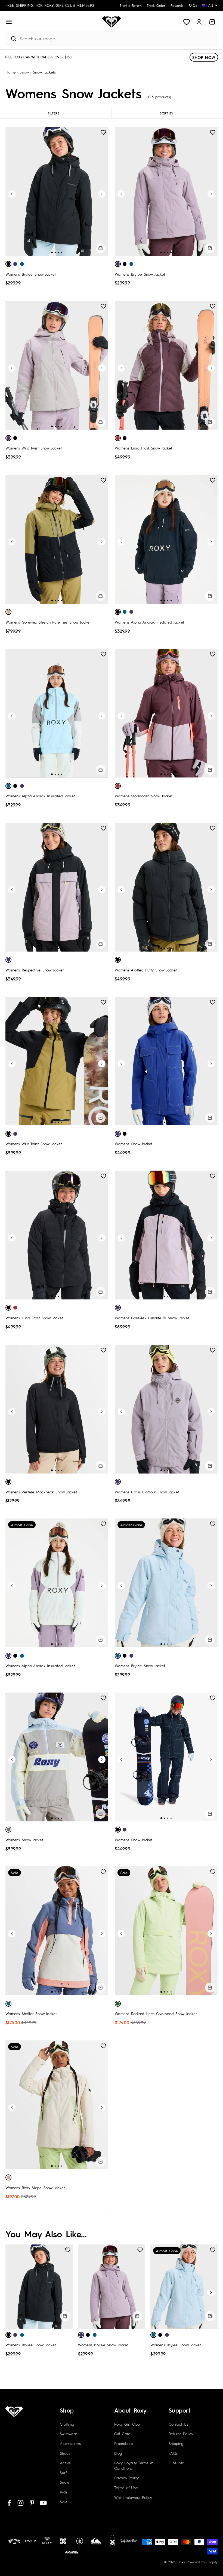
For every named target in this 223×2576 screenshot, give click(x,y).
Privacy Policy (127, 2478)
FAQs (173, 2453)
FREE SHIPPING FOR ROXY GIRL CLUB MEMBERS (50, 5)
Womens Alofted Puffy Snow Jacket (146, 970)
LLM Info (176, 2463)
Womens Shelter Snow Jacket (31, 2013)
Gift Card (122, 2434)
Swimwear (69, 2434)
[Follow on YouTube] (43, 2503)
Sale (64, 2502)
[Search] (11, 39)
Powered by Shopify (202, 2562)
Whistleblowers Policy (133, 2497)
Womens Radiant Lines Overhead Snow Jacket (156, 2013)
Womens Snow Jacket (134, 1144)
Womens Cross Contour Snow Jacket (147, 1492)
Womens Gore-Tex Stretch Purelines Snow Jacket (48, 622)
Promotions (124, 2443)
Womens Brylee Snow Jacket (31, 274)
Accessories (70, 2443)
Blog (118, 2453)
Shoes (65, 2453)
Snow (64, 2482)
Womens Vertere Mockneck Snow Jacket (41, 1492)
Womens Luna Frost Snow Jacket (143, 448)
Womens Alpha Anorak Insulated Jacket (149, 622)
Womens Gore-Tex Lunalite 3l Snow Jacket (152, 1318)
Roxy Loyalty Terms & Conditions (134, 2465)
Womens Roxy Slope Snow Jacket (35, 2188)
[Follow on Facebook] (9, 2503)
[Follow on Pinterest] (32, 2503)
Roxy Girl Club (127, 2424)
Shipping (176, 2443)
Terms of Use (126, 2487)
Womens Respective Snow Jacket (35, 970)
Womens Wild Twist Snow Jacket (34, 448)
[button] (9, 22)
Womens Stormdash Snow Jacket (144, 796)
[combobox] (117, 39)
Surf (63, 2472)
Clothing (67, 2424)
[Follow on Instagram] (21, 2503)
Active (65, 2463)
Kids (64, 2492)
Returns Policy (181, 2434)
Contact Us (179, 2424)
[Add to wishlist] (103, 132)
